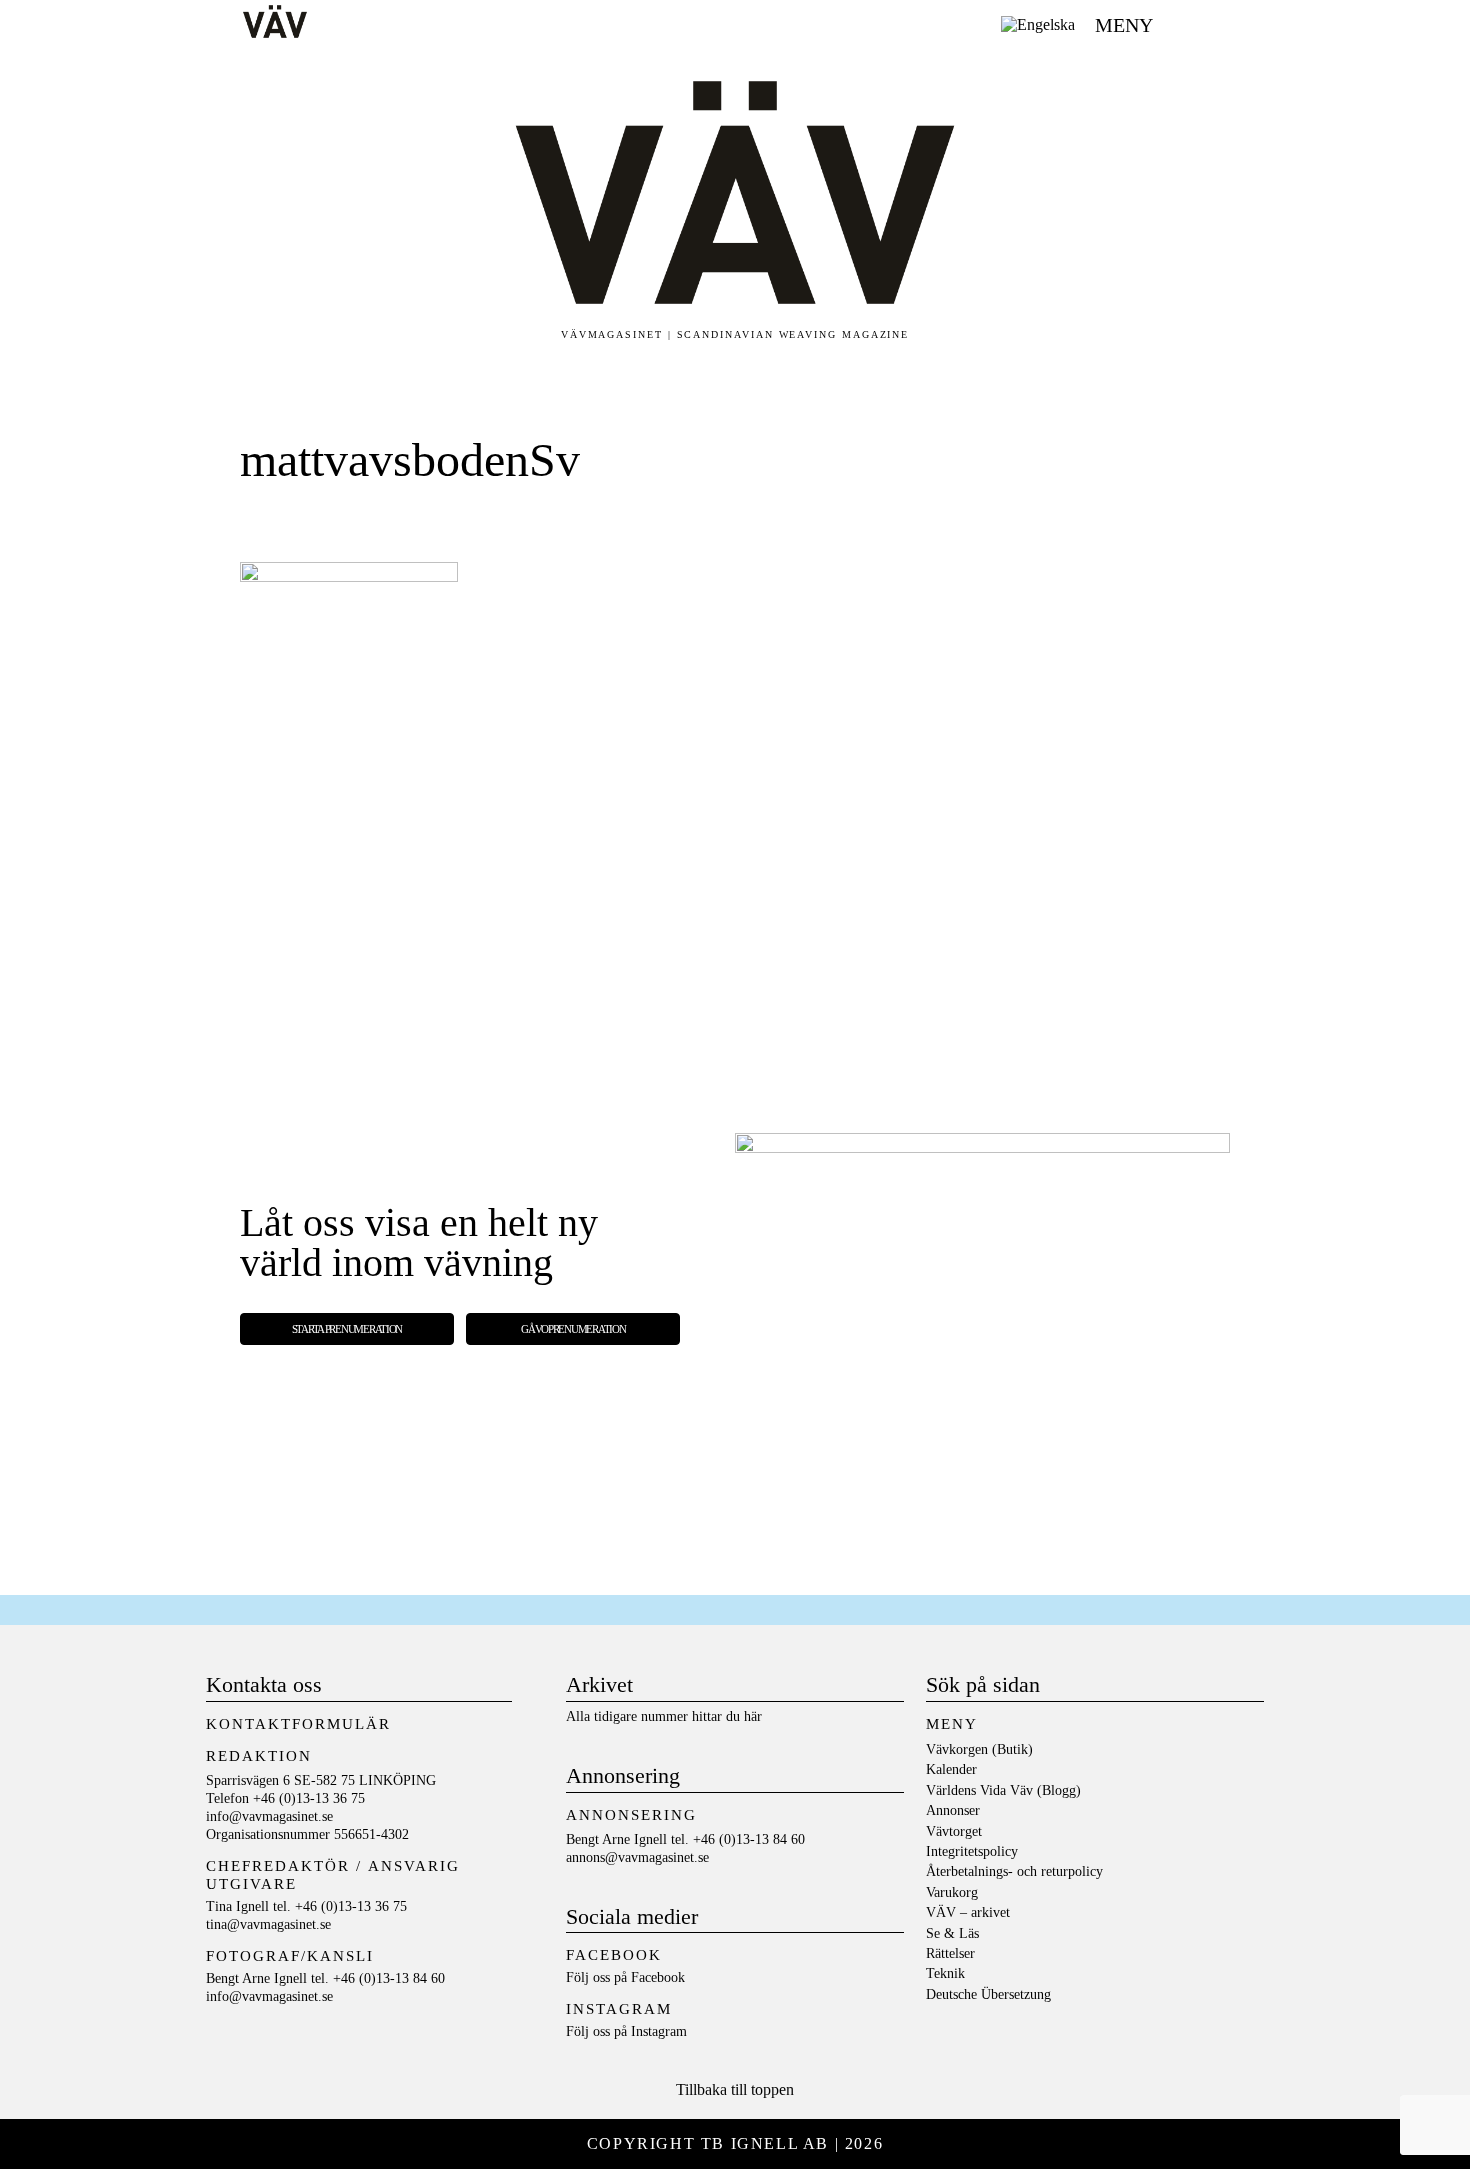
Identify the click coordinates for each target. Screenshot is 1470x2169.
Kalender (951, 1769)
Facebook (658, 1977)
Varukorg (952, 1892)
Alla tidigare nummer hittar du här (664, 1716)
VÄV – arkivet (968, 1912)
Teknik (945, 1973)
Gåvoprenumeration (573, 1329)
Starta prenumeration (347, 1329)
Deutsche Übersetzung (988, 1994)
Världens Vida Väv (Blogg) (1003, 1790)
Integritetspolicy (972, 1851)
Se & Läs (952, 1933)
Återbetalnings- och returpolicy (1014, 1871)
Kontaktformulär (298, 1724)
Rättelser (950, 1953)
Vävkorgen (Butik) (979, 1749)
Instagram (659, 2031)
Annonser (953, 1810)
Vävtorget (954, 1831)
